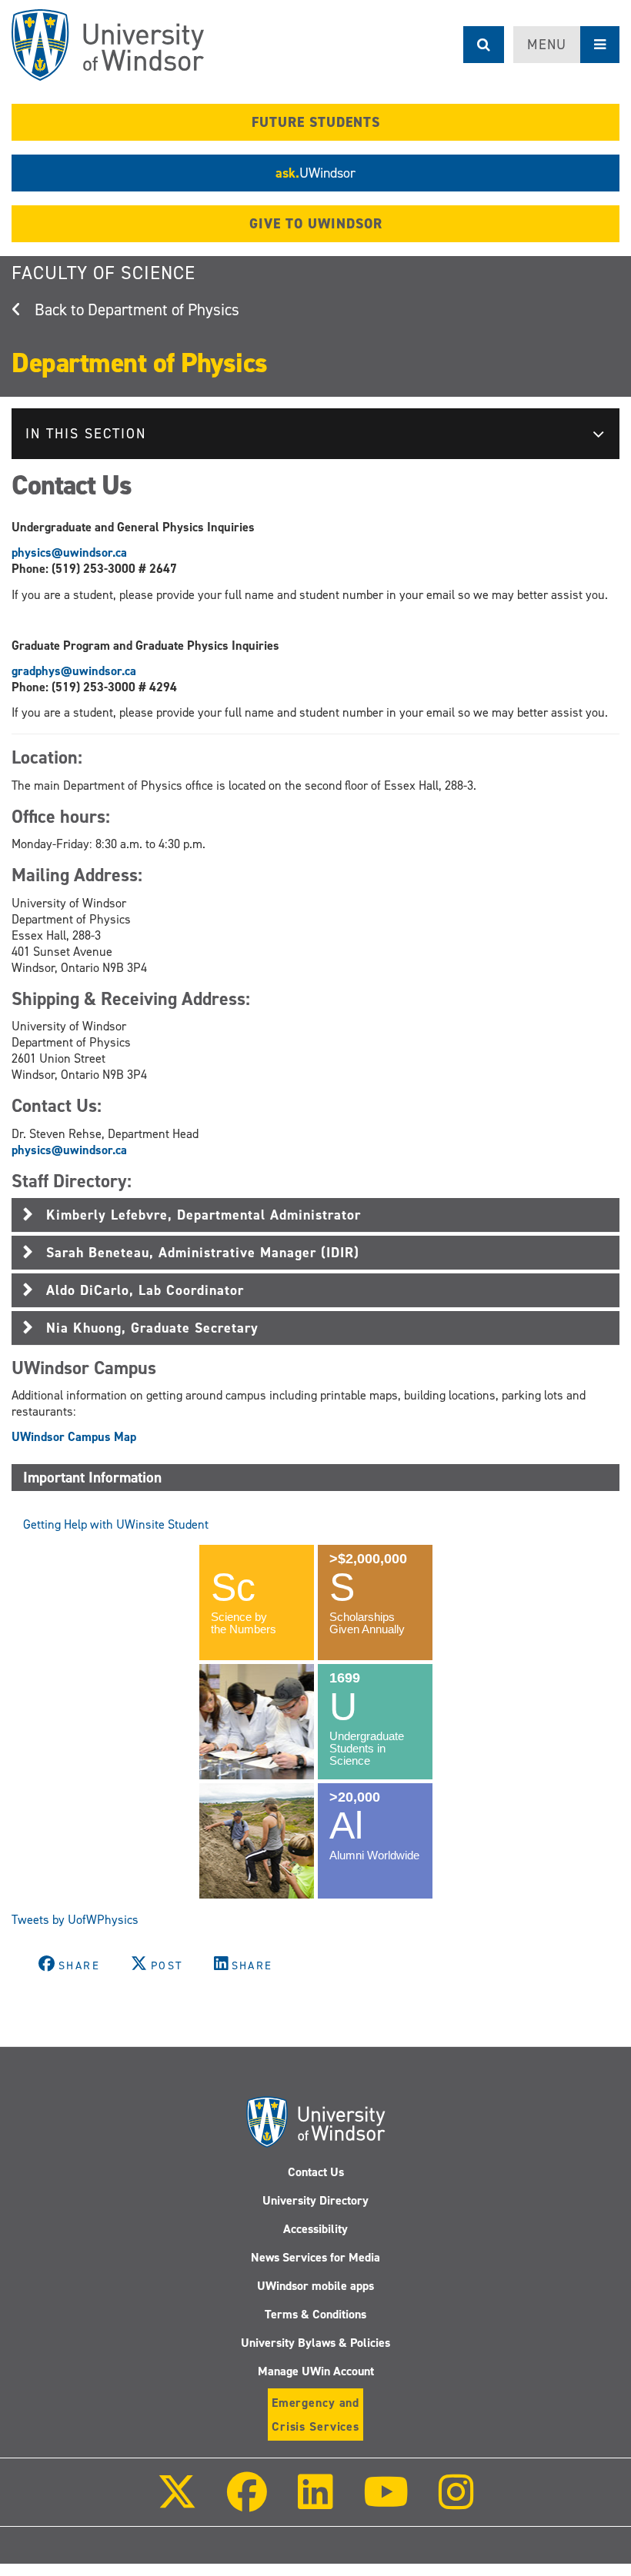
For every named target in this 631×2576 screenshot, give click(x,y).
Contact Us (316, 2172)
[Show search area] (484, 45)
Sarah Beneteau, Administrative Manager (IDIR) (203, 1253)
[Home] (108, 45)
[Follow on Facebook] (247, 2503)
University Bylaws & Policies (315, 2343)
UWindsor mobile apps (315, 2286)
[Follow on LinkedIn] (315, 2503)
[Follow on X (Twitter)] (177, 2503)
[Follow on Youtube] (386, 2503)
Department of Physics (164, 310)
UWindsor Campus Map (74, 1437)
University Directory (315, 2200)
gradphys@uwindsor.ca (74, 671)
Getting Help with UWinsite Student (116, 1524)
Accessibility (315, 2229)
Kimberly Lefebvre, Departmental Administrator (204, 1215)
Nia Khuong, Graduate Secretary (152, 1328)
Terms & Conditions (315, 2314)
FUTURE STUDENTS (316, 122)
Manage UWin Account (316, 2371)
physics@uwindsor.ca (69, 552)
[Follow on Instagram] (456, 2503)
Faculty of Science (103, 273)
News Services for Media (315, 2257)
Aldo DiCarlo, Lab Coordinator (145, 1290)
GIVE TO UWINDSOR (316, 224)
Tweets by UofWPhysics (75, 1920)
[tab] (315, 1215)
